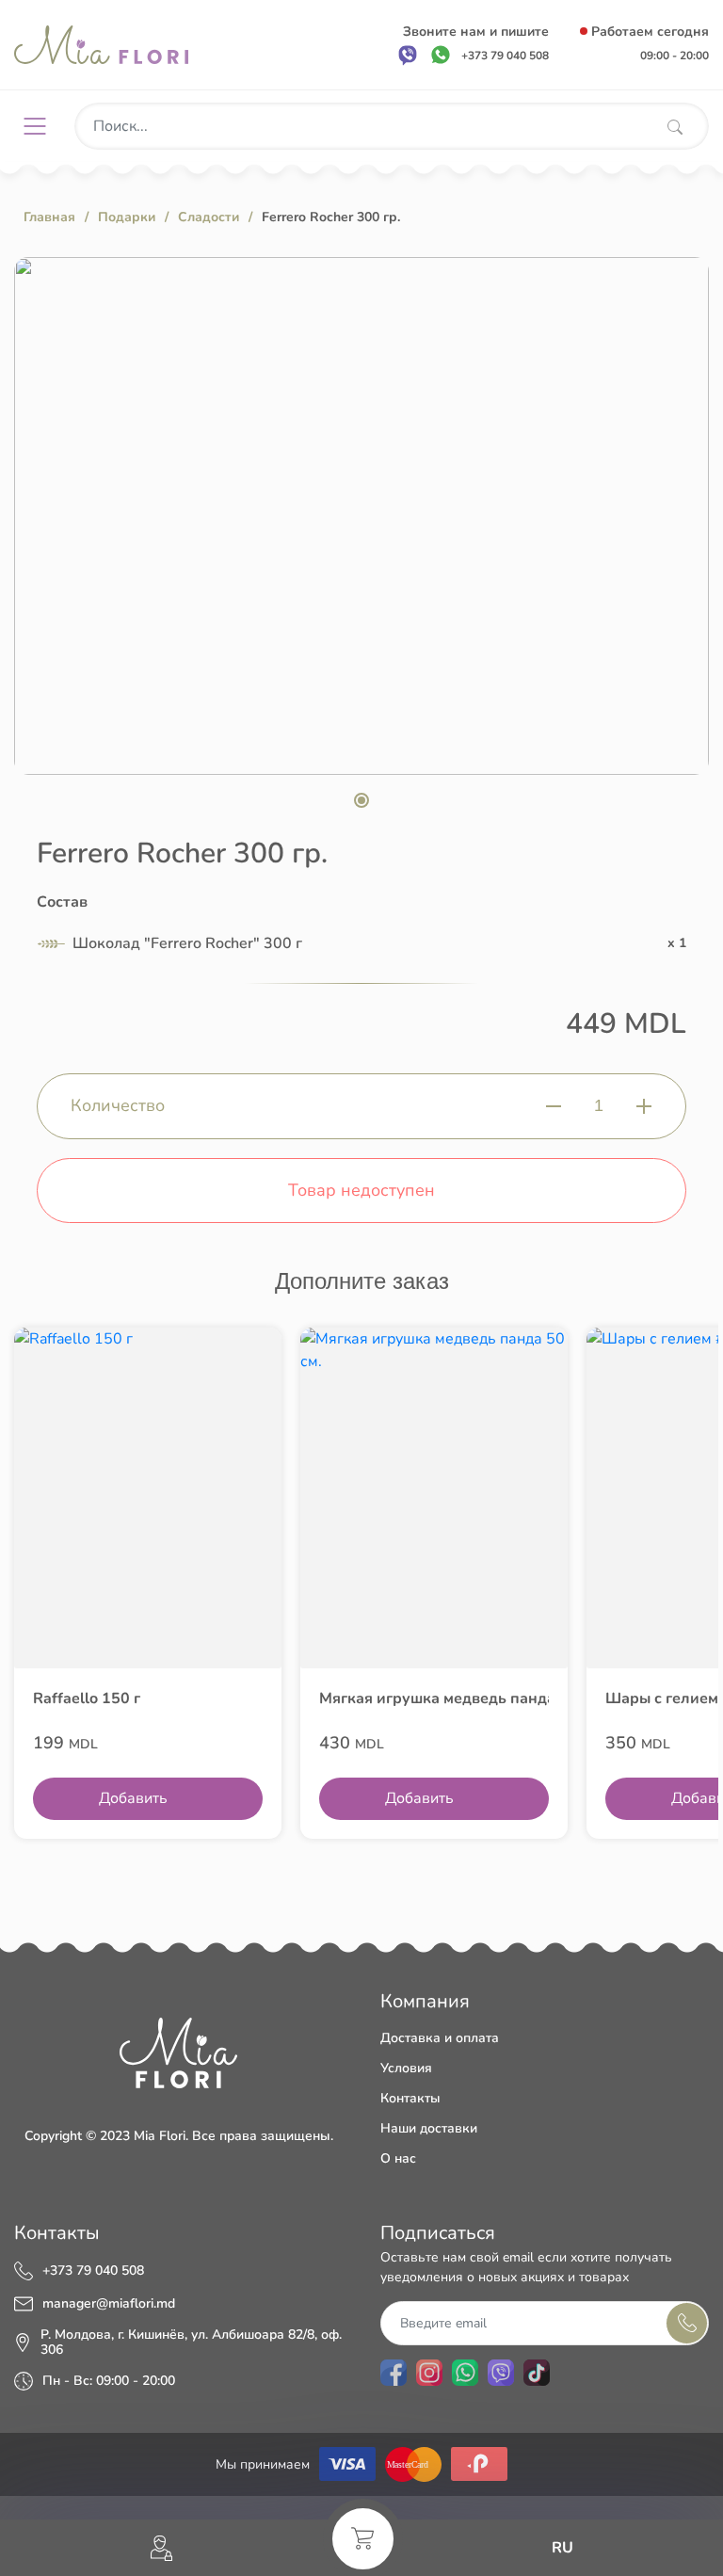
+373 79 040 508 (93, 2271)
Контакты (410, 2098)
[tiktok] (537, 2373)
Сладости (209, 217)
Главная (49, 217)
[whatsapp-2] (465, 2373)
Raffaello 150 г (87, 1699)
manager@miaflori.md (109, 2304)
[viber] (408, 55)
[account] (161, 2548)
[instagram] (429, 2373)
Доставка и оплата (440, 2038)
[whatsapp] (441, 55)
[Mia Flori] (101, 45)
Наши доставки (429, 2128)
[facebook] (394, 2373)
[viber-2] (501, 2373)
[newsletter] (687, 2323)
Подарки (127, 217)
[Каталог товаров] (42, 126)
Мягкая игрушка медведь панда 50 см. (434, 1699)
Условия (406, 2068)
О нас (398, 2158)
